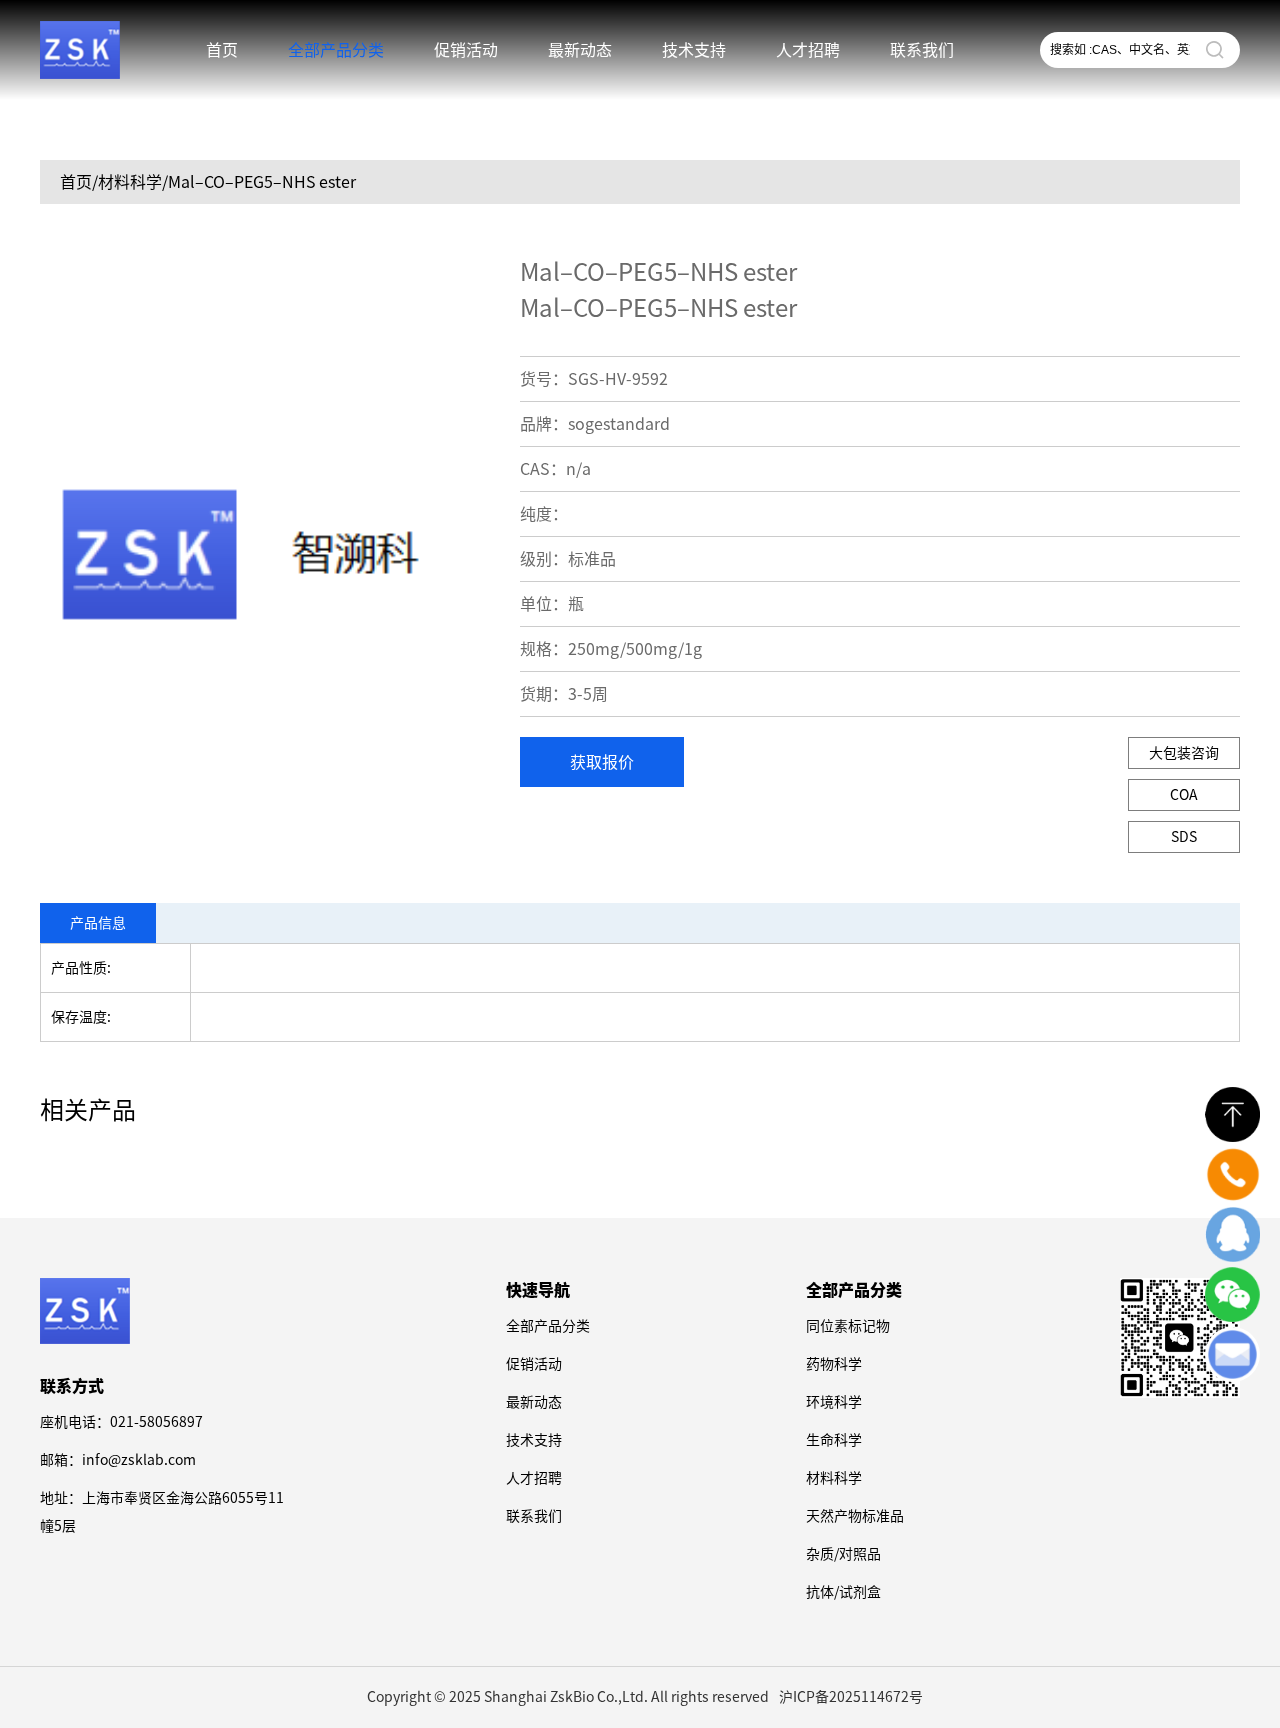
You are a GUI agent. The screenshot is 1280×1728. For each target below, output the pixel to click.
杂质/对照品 (843, 1554)
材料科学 (834, 1478)
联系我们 (922, 50)
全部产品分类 (548, 1326)
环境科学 (834, 1402)
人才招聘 (808, 50)
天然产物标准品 (855, 1516)
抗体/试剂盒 (843, 1592)
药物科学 (834, 1364)
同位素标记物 (848, 1326)
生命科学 (834, 1440)
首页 (222, 50)
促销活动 (466, 50)
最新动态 (580, 50)
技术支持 (694, 50)
